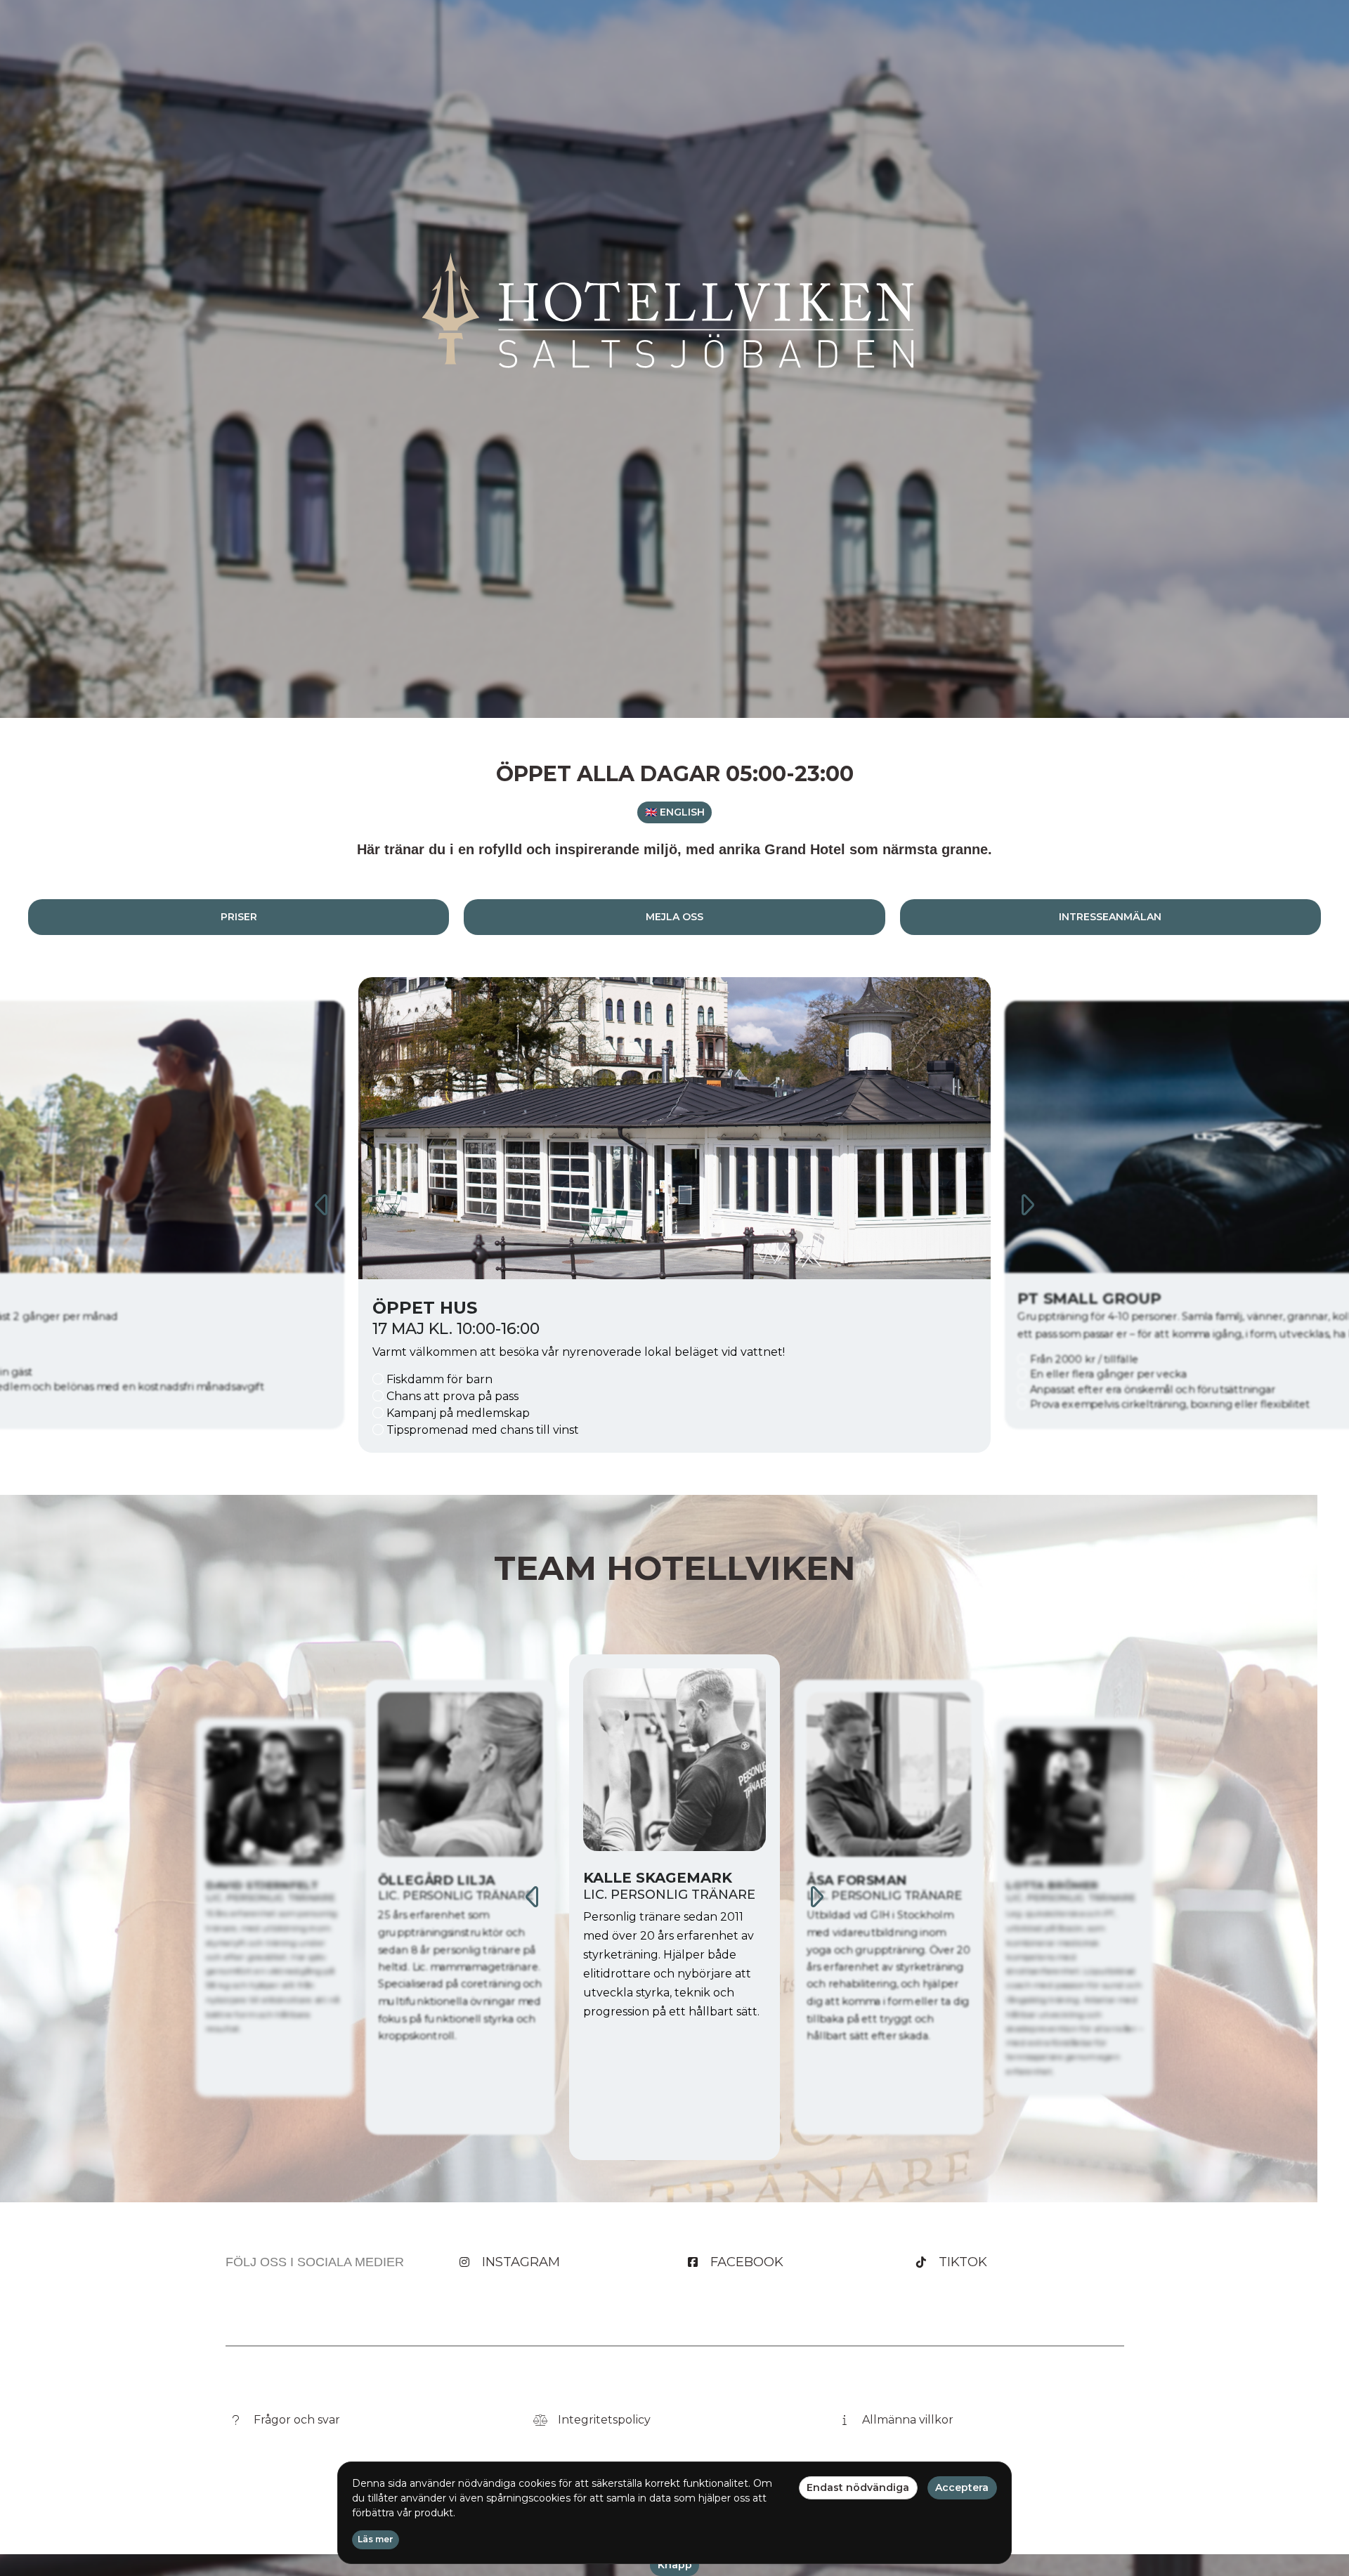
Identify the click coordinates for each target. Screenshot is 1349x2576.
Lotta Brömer (862, 1881)
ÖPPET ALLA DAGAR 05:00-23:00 (675, 774)
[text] (674, 849)
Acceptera (962, 2487)
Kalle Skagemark (445, 1881)
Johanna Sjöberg (1063, 1885)
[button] (674, 813)
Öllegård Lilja (255, 1885)
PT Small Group (452, 1308)
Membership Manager (1068, 1898)
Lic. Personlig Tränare (271, 1898)
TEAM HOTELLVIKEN (675, 1568)
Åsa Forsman (639, 1878)
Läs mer (376, 2539)
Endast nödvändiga (858, 2487)
